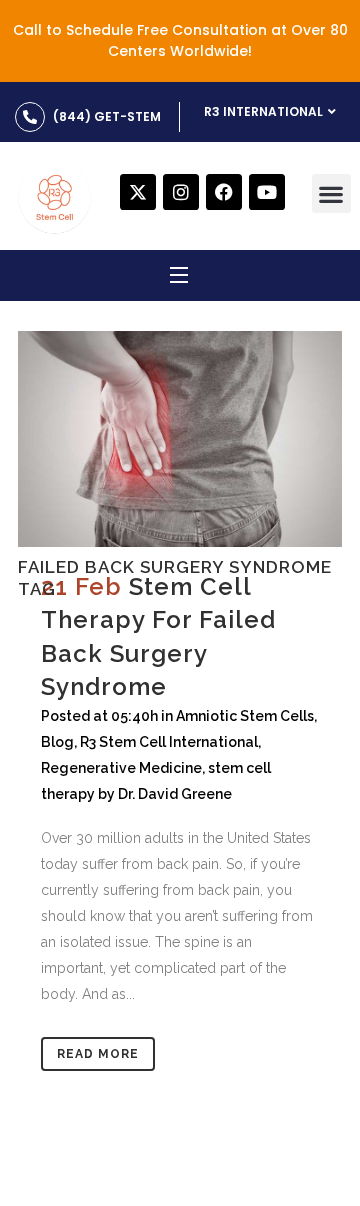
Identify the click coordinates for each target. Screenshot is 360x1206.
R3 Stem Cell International (169, 742)
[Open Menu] (180, 278)
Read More (98, 1054)
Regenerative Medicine (121, 768)
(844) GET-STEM (107, 116)
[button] (331, 193)
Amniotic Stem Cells (245, 716)
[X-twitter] (138, 192)
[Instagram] (181, 192)
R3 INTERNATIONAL (263, 111)
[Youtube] (267, 192)
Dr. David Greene (175, 794)
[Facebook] (224, 192)
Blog (57, 742)
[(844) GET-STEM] (30, 117)
